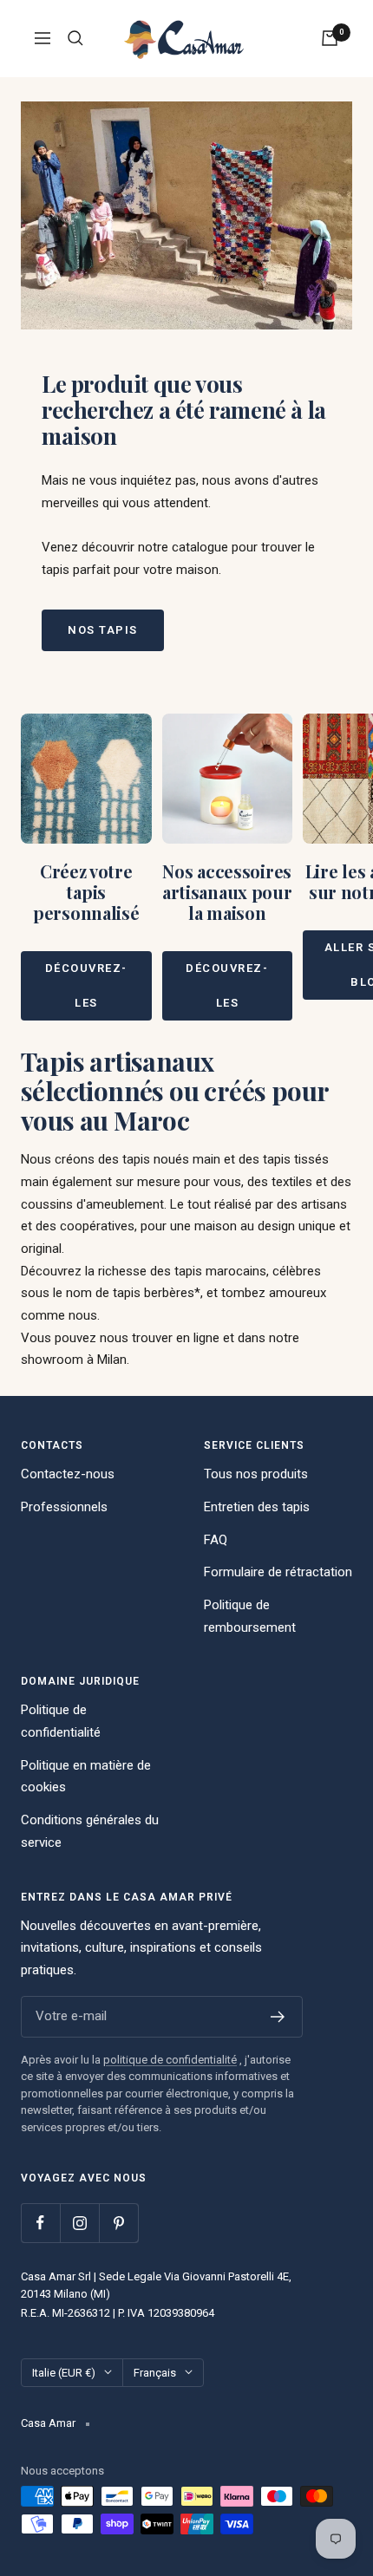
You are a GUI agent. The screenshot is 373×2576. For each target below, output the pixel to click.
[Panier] (330, 38)
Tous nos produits (256, 1474)
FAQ (216, 1540)
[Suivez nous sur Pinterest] (118, 2223)
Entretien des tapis (257, 1507)
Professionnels (64, 1507)
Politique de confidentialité (61, 1721)
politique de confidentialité (170, 2060)
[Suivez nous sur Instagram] (79, 2223)
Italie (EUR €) (64, 2373)
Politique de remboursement (250, 1616)
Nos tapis (103, 630)
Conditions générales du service (90, 1831)
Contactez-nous (68, 1474)
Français (155, 2373)
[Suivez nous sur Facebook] (40, 2223)
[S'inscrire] (278, 2017)
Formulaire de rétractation (278, 1572)
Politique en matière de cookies (86, 1777)
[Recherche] (75, 38)
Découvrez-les (86, 985)
